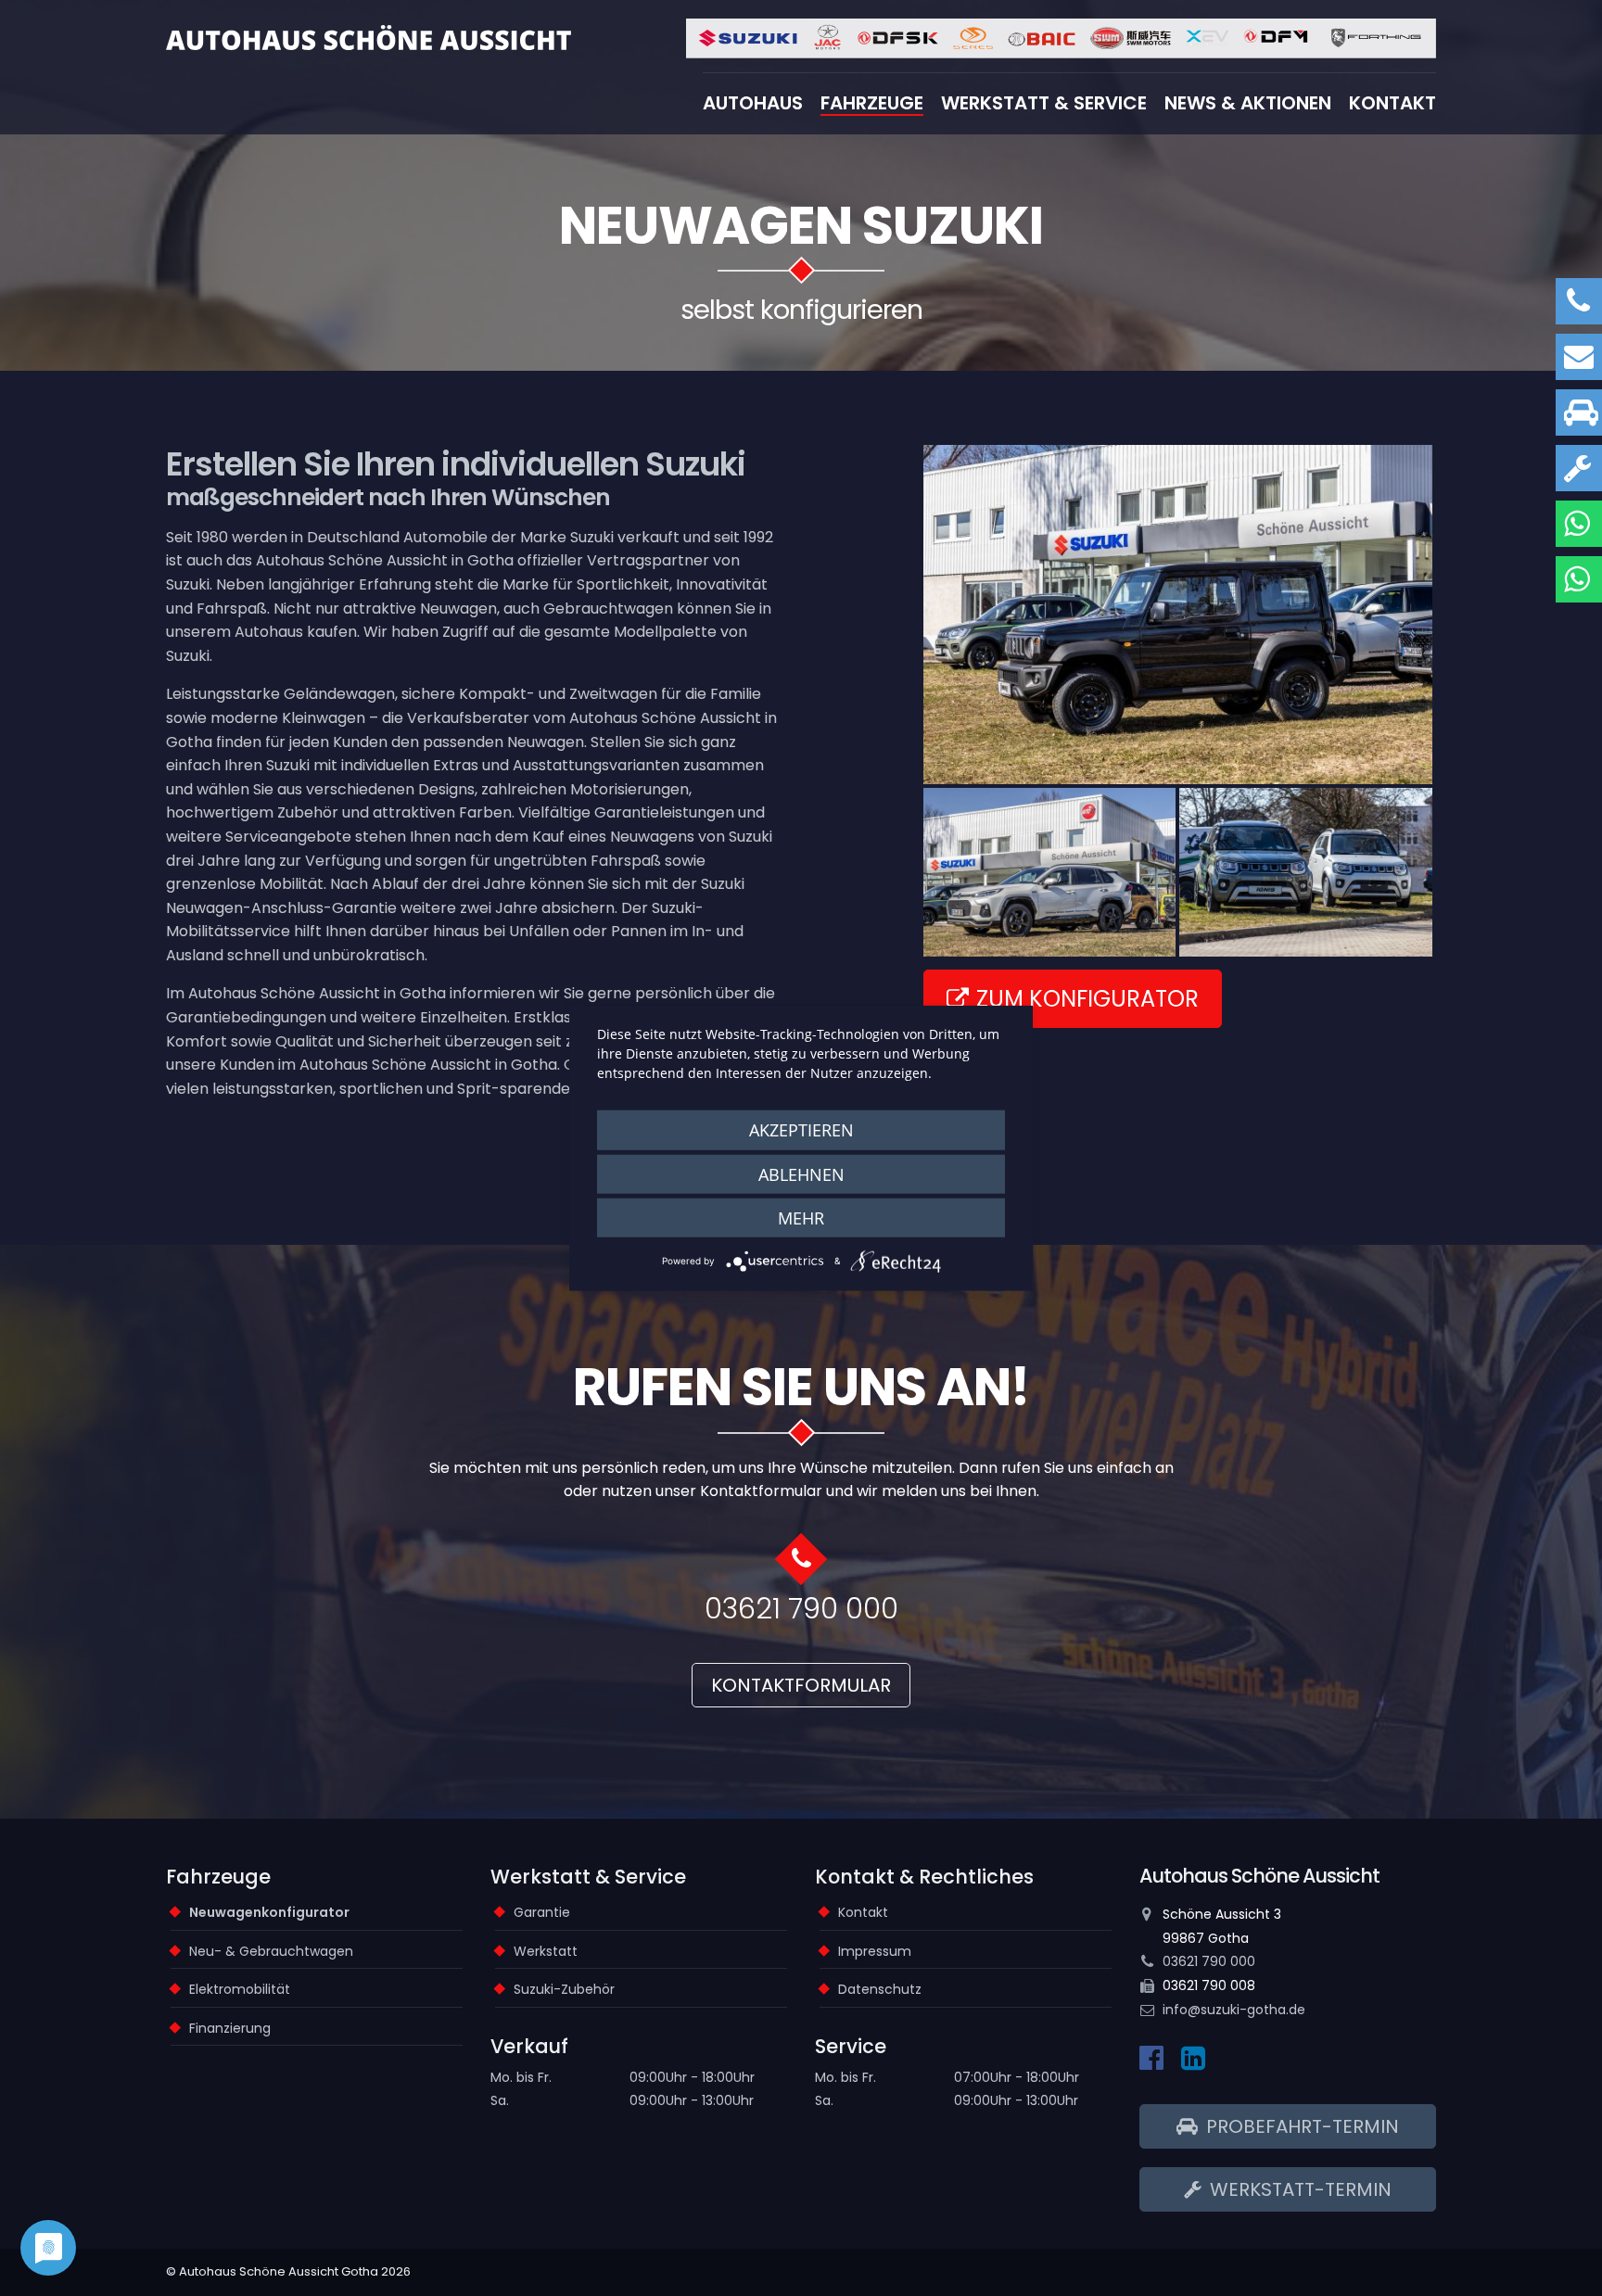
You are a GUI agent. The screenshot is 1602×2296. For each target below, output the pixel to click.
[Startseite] (369, 37)
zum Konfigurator (1087, 999)
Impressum (875, 1951)
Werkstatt (546, 1951)
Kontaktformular (801, 1685)
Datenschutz (880, 1989)
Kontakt (1392, 103)
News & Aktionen (1248, 103)
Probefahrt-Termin (1300, 2126)
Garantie (542, 1912)
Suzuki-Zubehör (564, 1989)
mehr (801, 1217)
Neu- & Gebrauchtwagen (271, 1951)
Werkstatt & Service (1044, 103)
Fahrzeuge (872, 103)
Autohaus (753, 103)
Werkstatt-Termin (1298, 2189)
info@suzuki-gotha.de (1234, 2010)
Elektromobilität (240, 1989)
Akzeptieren (801, 1129)
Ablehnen (801, 1173)
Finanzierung (230, 2028)
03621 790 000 (801, 1609)
